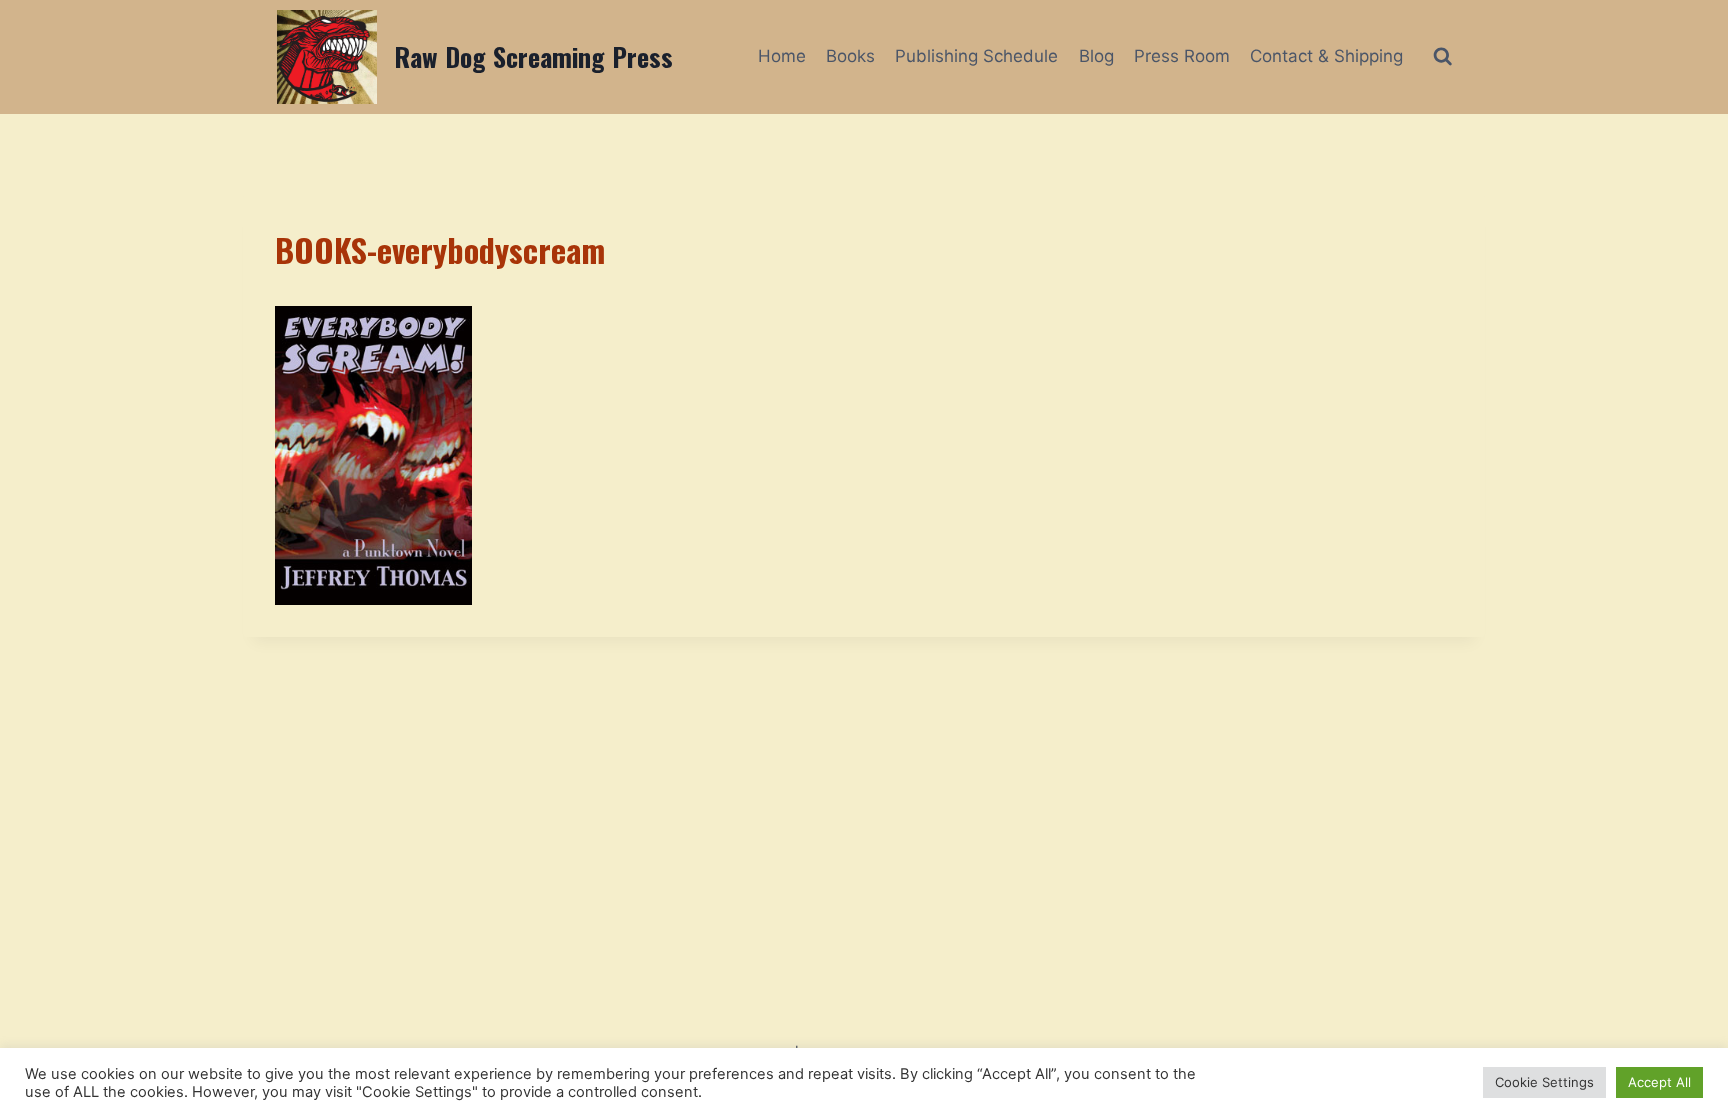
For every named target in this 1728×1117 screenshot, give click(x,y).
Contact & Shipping (1326, 56)
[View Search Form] (1442, 56)
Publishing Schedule (976, 56)
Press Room (1182, 56)
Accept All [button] (1659, 1082)
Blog (1096, 56)
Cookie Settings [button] (1544, 1082)
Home (782, 56)
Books (850, 56)
